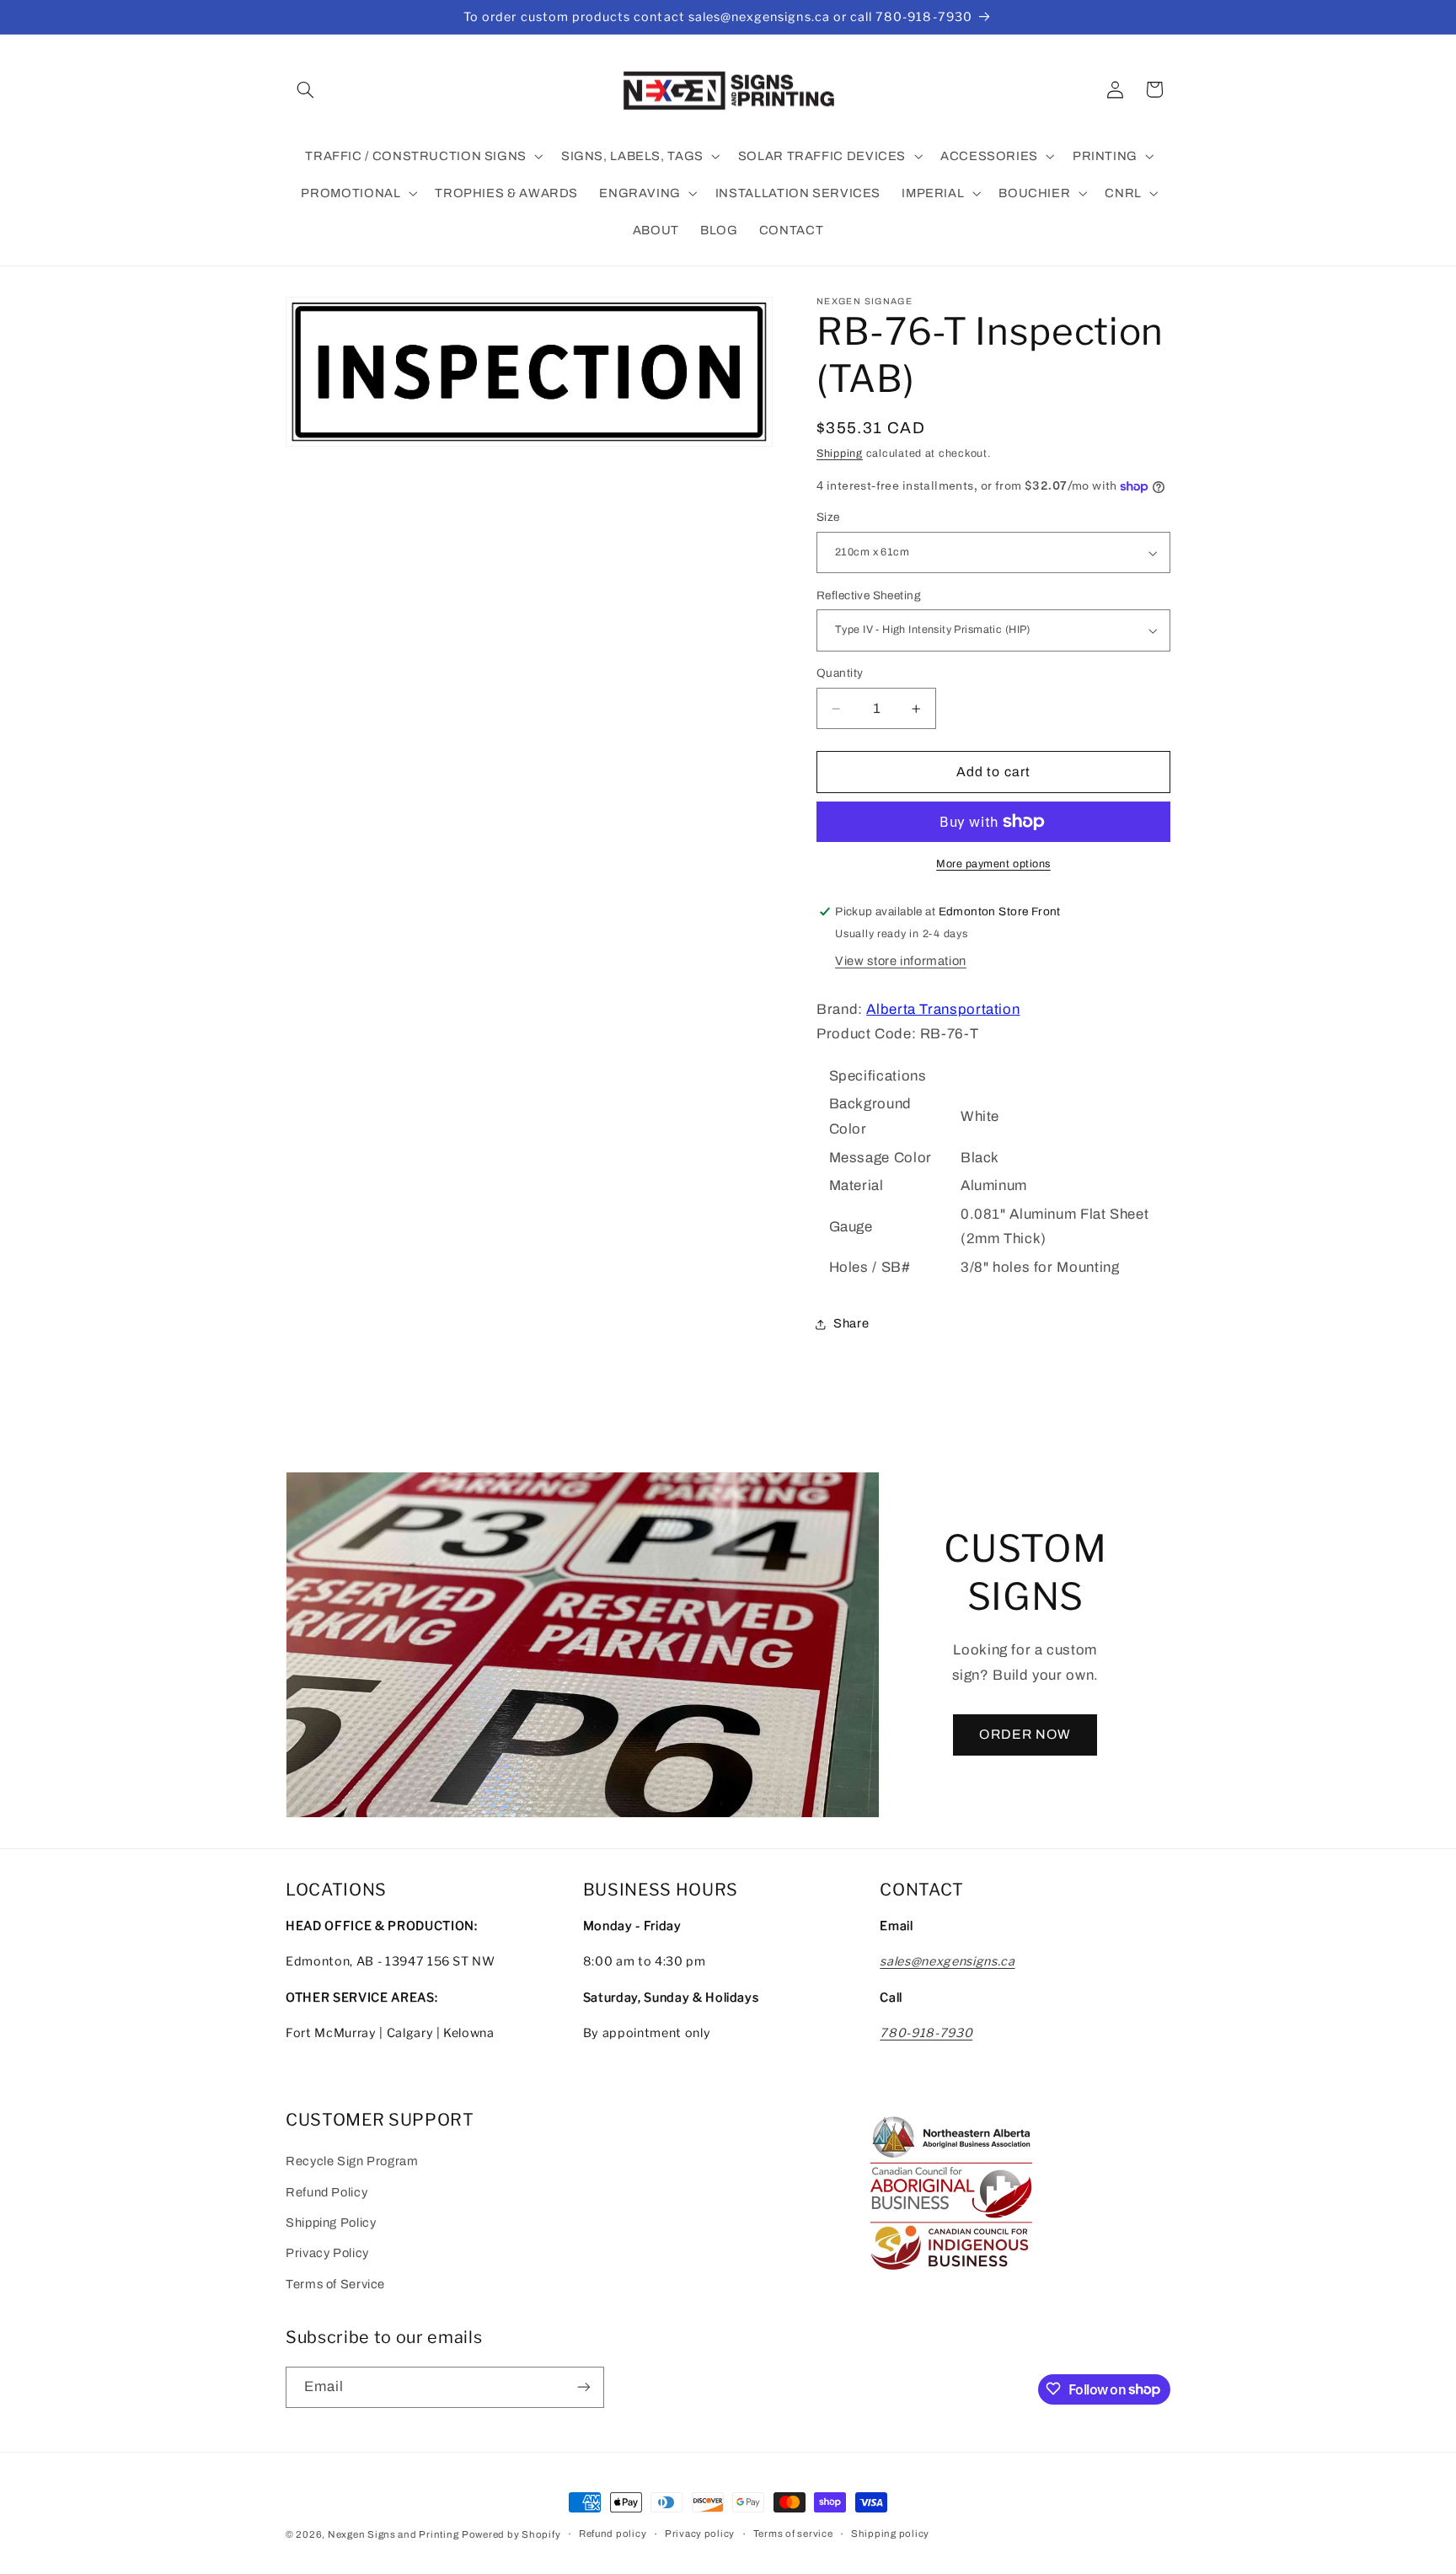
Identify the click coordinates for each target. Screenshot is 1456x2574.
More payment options (993, 864)
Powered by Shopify (511, 2534)
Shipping (840, 453)
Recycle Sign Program (352, 2162)
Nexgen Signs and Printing (393, 2534)
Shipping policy (890, 2534)
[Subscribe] (584, 2386)
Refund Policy (327, 2192)
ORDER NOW (1025, 1734)
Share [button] (851, 1323)
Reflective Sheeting (869, 595)
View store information (901, 962)
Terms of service (793, 2534)
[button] (305, 89)
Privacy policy (700, 2534)
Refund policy (613, 2534)
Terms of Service (335, 2284)
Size (828, 518)
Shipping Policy (331, 2223)
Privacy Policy (327, 2254)
